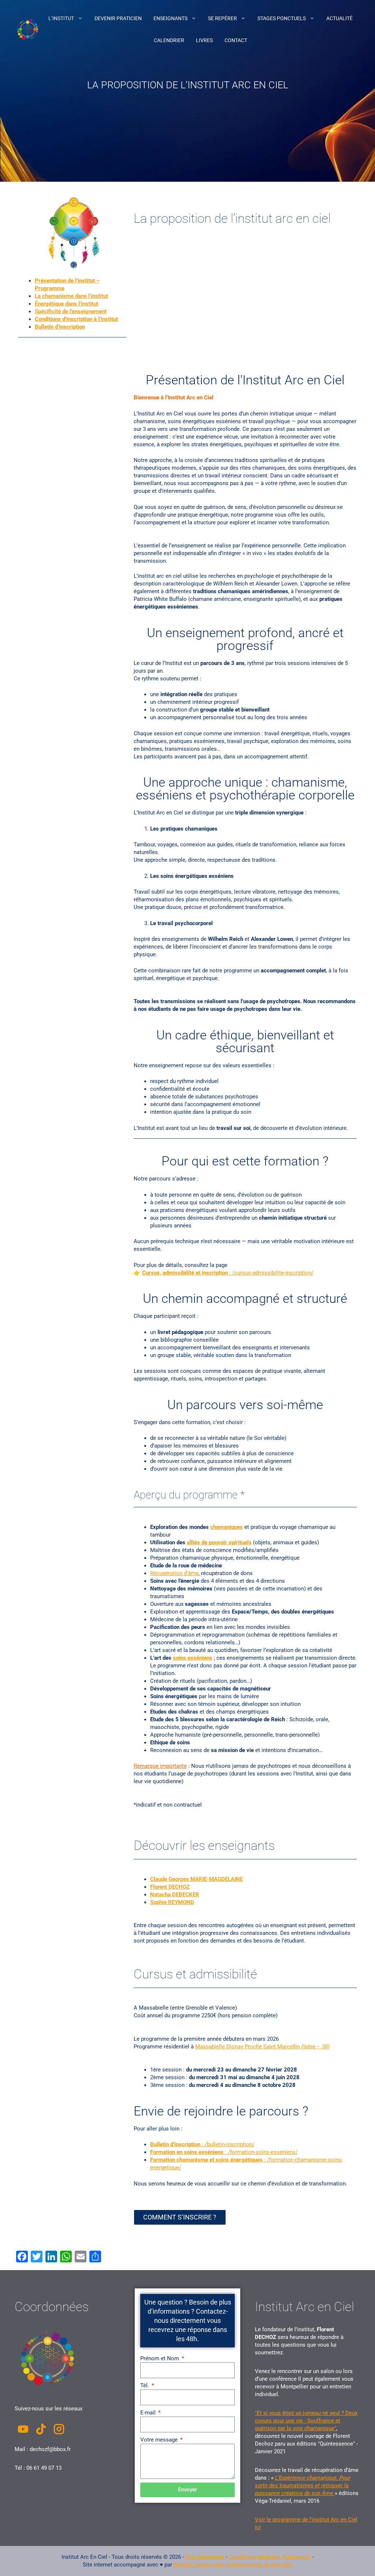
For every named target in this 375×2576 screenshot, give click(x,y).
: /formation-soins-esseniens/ (224, 2152)
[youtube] (23, 2429)
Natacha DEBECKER (175, 1895)
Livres (204, 40)
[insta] (59, 2429)
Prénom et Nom (160, 2358)
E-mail (149, 2413)
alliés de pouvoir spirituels (219, 1542)
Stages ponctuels (282, 18)
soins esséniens (193, 1658)
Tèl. (145, 2385)
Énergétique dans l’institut (66, 304)
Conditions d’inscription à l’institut (76, 319)
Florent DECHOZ (170, 1887)
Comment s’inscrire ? (180, 2217)
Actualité (339, 18)
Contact (236, 40)
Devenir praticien (118, 18)
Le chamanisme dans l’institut (71, 296)
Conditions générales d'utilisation (270, 2557)
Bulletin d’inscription (60, 327)
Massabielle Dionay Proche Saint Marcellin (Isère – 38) (262, 2047)
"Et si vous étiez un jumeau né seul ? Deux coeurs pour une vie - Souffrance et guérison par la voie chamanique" (306, 2421)
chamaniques (227, 1527)
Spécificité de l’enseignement (71, 311)
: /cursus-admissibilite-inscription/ (228, 1273)
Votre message (160, 2440)
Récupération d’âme (174, 1573)
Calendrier (169, 40)
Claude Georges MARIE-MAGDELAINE (196, 1879)
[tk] (41, 2429)
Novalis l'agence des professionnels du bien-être (233, 2565)
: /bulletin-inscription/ (202, 2144)
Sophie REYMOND (172, 1902)
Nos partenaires (205, 2557)
